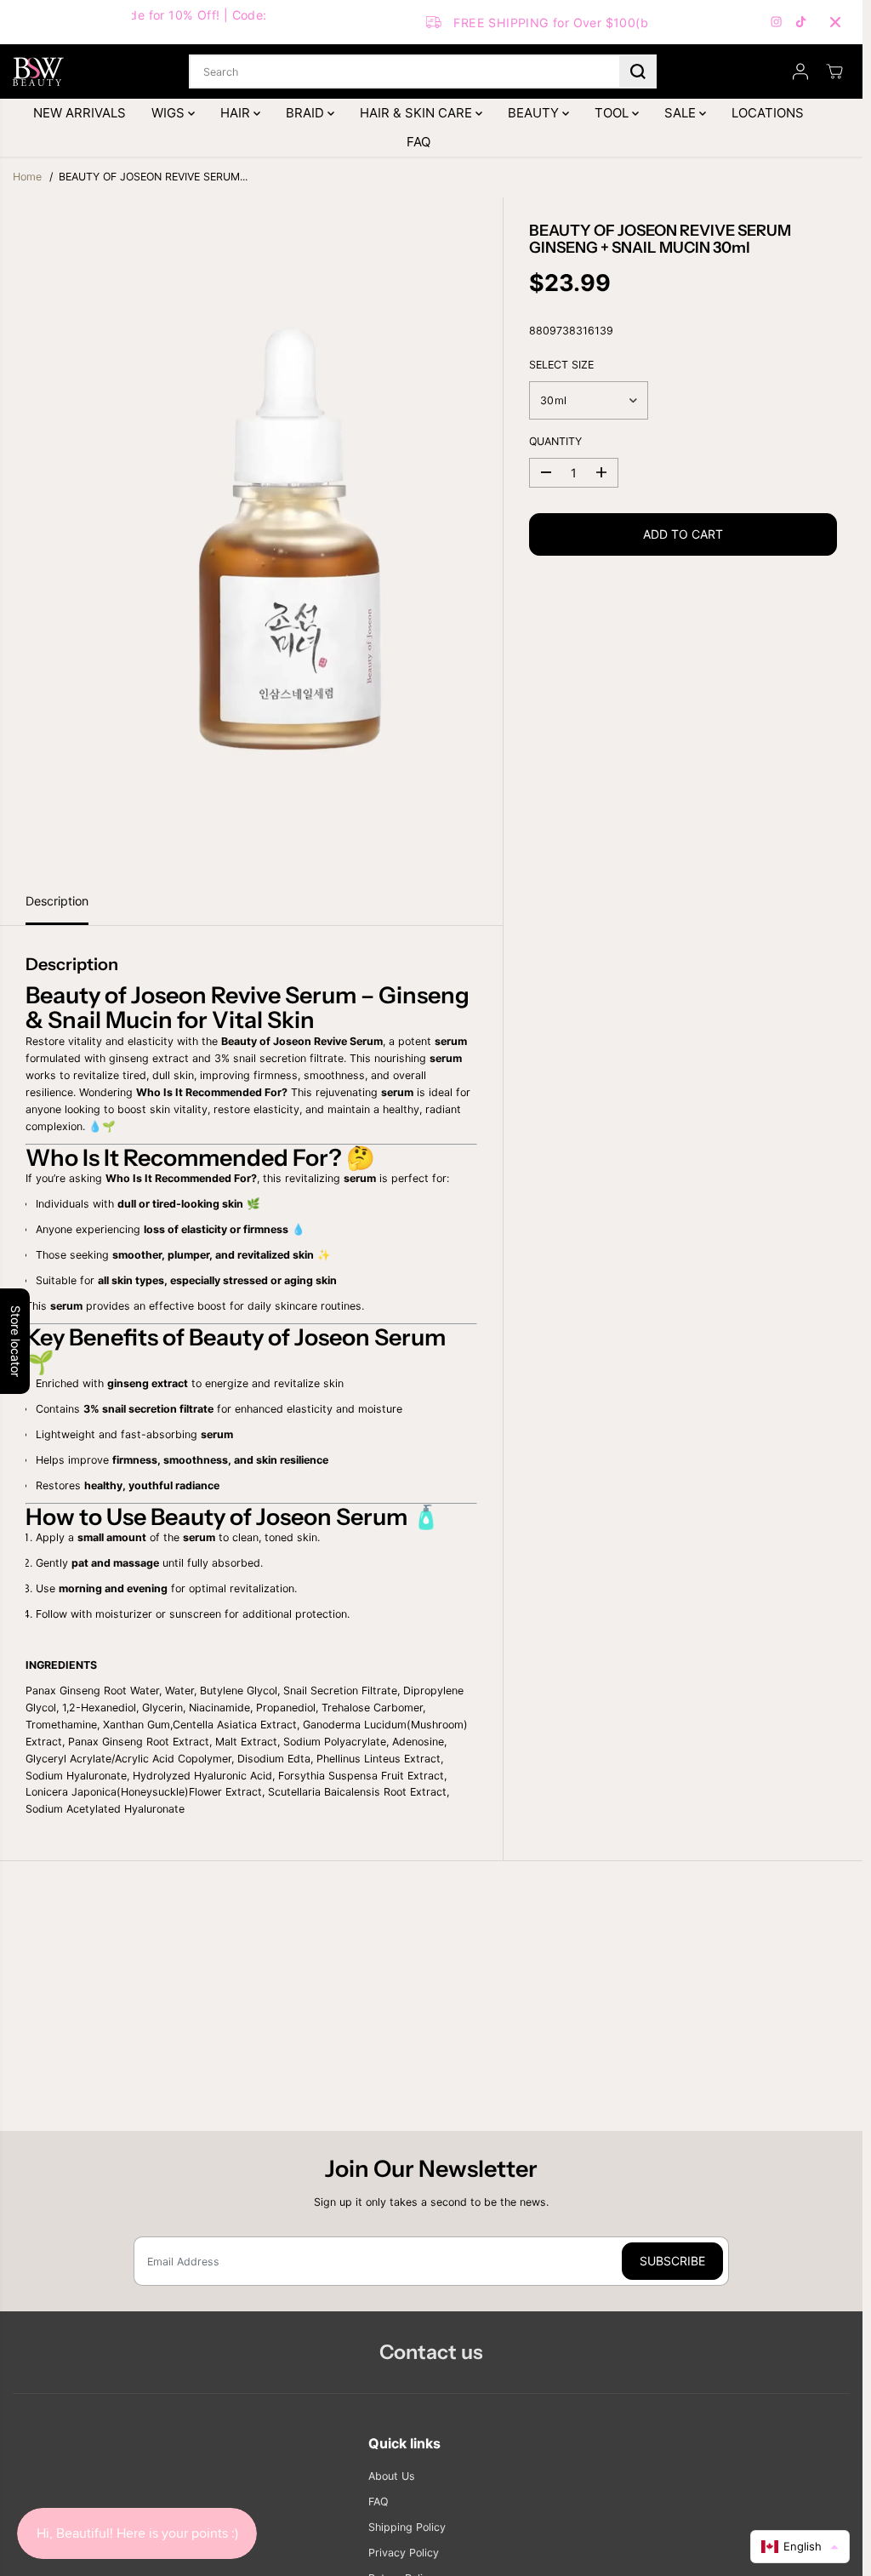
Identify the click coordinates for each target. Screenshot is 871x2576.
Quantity (555, 441)
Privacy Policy (404, 2553)
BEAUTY (535, 113)
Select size (561, 365)
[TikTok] (801, 22)
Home (27, 177)
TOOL (613, 113)
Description (57, 901)
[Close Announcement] (835, 22)
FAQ (418, 142)
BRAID (307, 113)
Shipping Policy (407, 2527)
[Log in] (800, 71)
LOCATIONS (768, 113)
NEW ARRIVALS (80, 113)
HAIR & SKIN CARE (418, 113)
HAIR (237, 113)
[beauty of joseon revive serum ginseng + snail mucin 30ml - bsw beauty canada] (290, 538)
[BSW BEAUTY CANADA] (38, 71)
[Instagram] (777, 22)
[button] (800, 2547)
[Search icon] (638, 71)
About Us (392, 2476)
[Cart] (834, 71)
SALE (682, 113)
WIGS (170, 113)
